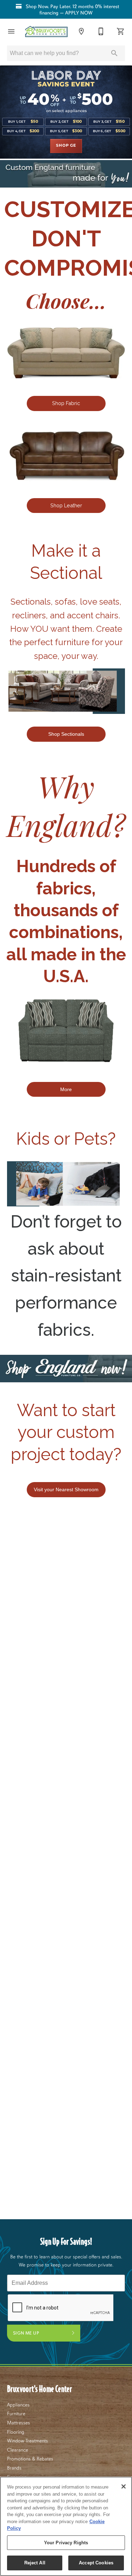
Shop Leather (66, 505)
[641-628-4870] (101, 31)
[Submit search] (114, 53)
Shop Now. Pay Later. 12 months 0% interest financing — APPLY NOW (72, 10)
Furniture (16, 2413)
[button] (11, 31)
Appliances (18, 2405)
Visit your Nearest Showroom (66, 1489)
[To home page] (46, 32)
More (66, 1089)
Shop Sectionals (66, 734)
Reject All (35, 2563)
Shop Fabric (66, 403)
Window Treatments (27, 2441)
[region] (66, 2526)
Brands (14, 2468)
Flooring (16, 2432)
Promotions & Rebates (30, 2459)
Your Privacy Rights (66, 2543)
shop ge (66, 146)
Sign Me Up (26, 2333)
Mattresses (18, 2423)
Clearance (18, 2450)
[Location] (81, 31)
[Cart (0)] (121, 31)
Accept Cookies (96, 2563)
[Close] (124, 2486)
